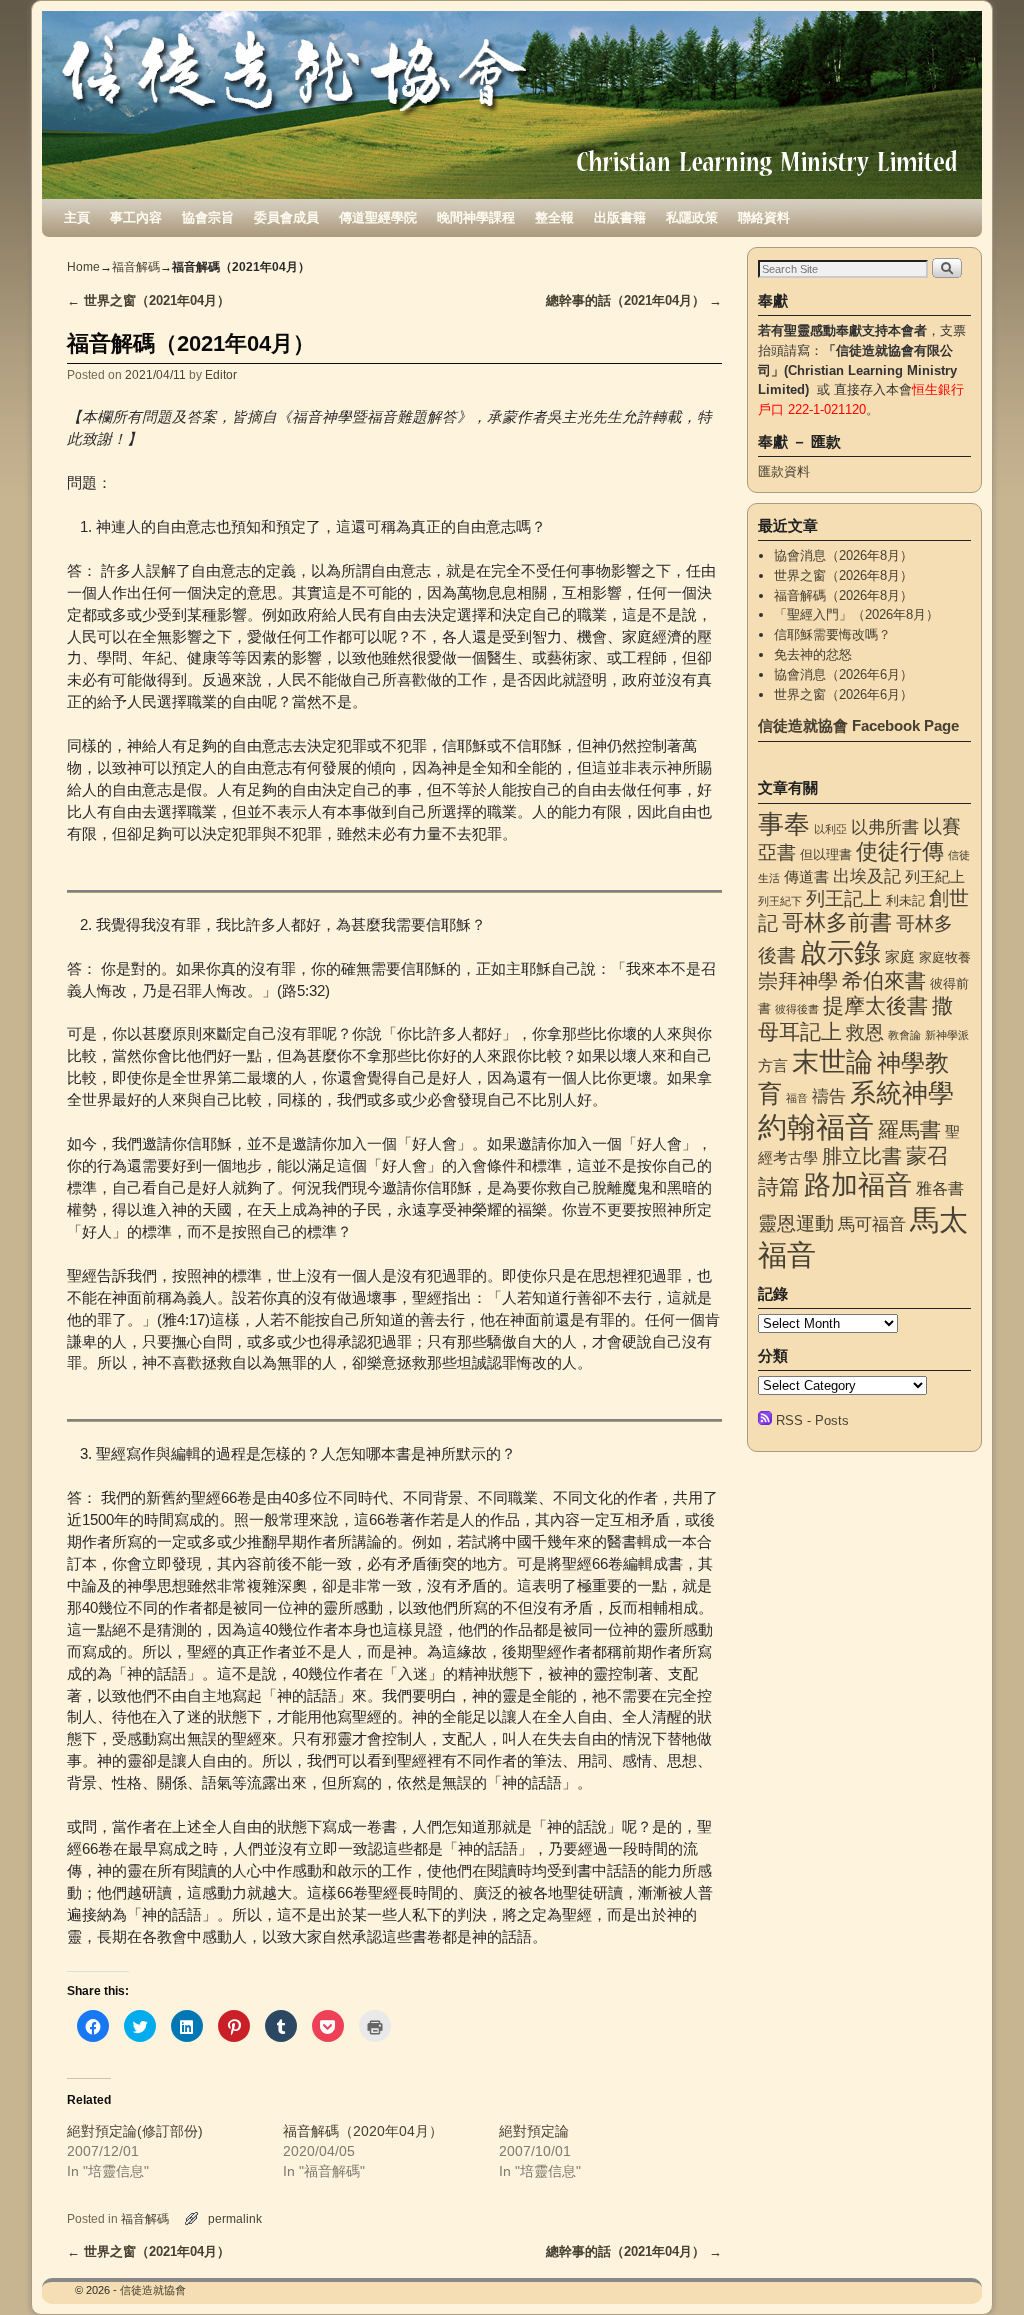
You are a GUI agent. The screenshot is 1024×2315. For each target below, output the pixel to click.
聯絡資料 (764, 217)
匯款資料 (784, 471)
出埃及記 (867, 876)
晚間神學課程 (476, 217)
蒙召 (927, 1155)
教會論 (904, 1035)
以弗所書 (885, 827)
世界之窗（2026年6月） (843, 694)
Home (83, 267)
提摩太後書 (875, 1005)
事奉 (784, 824)
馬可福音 (872, 1224)
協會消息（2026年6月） (843, 674)
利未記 (905, 900)
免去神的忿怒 (813, 654)
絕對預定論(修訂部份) (135, 2131)
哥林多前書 (837, 922)
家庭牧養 (945, 957)
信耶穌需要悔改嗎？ (832, 634)
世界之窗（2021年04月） (148, 300)
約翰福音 (816, 1126)
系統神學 (902, 1093)
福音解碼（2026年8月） (843, 595)
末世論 (832, 1062)
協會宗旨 (208, 217)
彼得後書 (797, 1009)
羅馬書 (909, 1130)
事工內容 (136, 217)
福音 (797, 1098)
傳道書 (806, 877)
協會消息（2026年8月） (843, 555)
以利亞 (830, 829)
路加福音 (858, 1184)
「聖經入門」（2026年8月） (856, 614)
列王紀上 (935, 877)
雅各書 (940, 1188)
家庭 (900, 957)
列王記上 (844, 898)
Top (976, 2267)
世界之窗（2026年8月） (843, 575)
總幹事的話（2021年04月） (634, 300)
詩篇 (779, 1186)
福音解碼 (136, 267)
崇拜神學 (798, 981)
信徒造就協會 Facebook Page (858, 725)
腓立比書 (862, 1156)
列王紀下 (780, 901)
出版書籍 (620, 217)
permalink (235, 2218)
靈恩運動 (796, 1223)
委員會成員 (286, 217)
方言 (773, 1066)
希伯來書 (884, 980)
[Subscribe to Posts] (765, 1420)
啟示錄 (840, 952)
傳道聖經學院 (378, 217)
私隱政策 (692, 217)
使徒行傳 (900, 851)
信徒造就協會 (153, 2290)
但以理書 (826, 854)
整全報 (554, 217)
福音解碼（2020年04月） (363, 2131)
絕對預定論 (534, 2131)
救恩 (865, 1032)
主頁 (77, 217)
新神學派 (947, 1035)
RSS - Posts (812, 1420)
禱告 (829, 1096)
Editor (221, 374)
